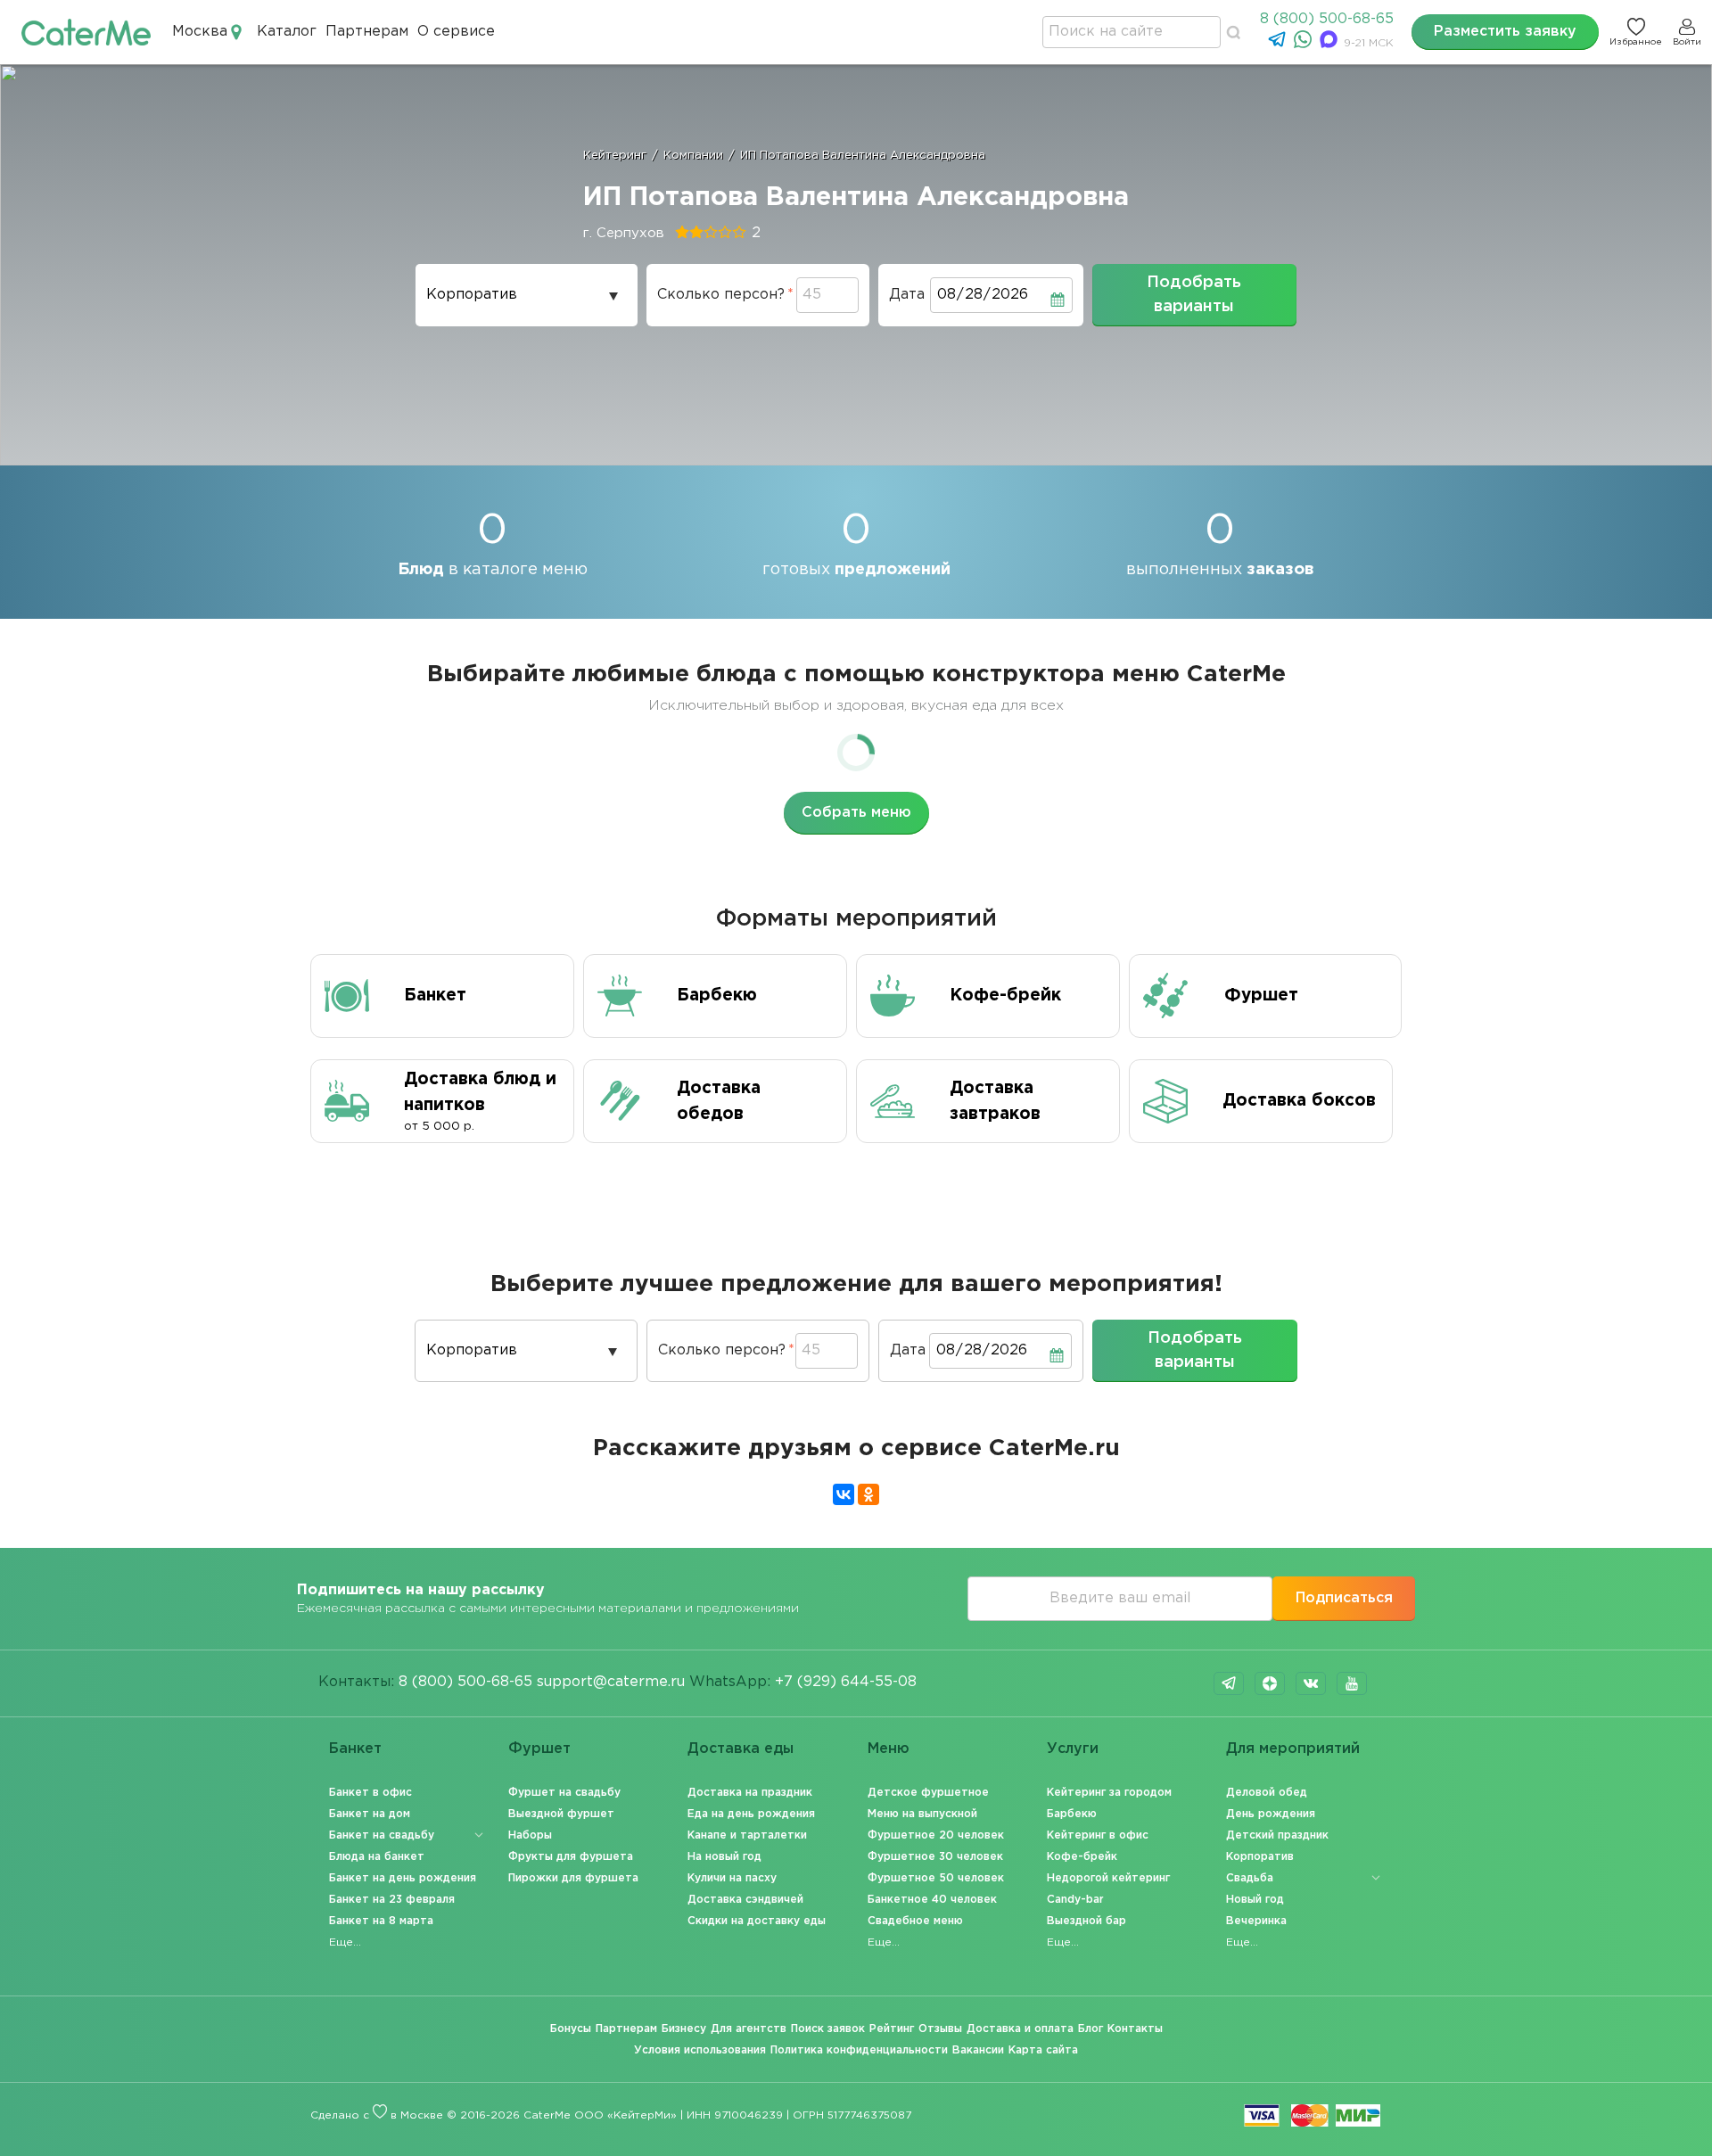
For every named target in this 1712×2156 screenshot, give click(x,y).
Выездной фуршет (561, 1814)
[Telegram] (1279, 44)
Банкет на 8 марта (381, 1921)
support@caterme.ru (611, 1682)
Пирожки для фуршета (573, 1878)
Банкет (355, 1749)
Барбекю (1072, 1814)
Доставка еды (741, 1749)
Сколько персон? (721, 295)
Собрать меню (856, 813)
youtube (1352, 1683)
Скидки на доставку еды (757, 1921)
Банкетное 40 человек (932, 1900)
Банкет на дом (370, 1814)
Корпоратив (1260, 1857)
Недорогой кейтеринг (1108, 1878)
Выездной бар (1086, 1921)
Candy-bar (1075, 1900)
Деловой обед (1267, 1793)
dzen (1270, 1683)
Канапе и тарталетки (747, 1835)
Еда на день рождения (751, 1814)
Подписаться (1344, 1598)
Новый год (1255, 1900)
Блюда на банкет (377, 1857)
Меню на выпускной (922, 1814)
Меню (889, 1749)
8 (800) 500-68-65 (1327, 19)
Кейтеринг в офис (1098, 1835)
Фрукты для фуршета (571, 1857)
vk (1311, 1683)
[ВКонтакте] (844, 1494)
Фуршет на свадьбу (564, 1793)
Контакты (1135, 2029)
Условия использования (700, 2050)
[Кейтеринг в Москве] (86, 32)
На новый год (724, 1857)
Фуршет (539, 1749)
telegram (1229, 1683)
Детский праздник (1277, 1835)
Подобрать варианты (1194, 295)
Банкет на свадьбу (382, 1835)
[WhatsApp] (1305, 44)
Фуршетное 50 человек (936, 1878)
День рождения (1271, 1814)
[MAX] (1331, 44)
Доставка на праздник (750, 1793)
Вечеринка (1256, 1921)
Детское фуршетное (928, 1793)
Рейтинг (892, 2029)
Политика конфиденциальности (859, 2050)
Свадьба (1250, 1878)
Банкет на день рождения (403, 1878)
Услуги (1073, 1749)
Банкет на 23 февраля (392, 1900)
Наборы (530, 1835)
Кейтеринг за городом (1109, 1793)
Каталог (287, 32)
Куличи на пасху (732, 1878)
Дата (907, 295)
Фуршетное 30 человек (935, 1857)
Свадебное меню (915, 1921)
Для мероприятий (1293, 1749)
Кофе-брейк (1082, 1857)
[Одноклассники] (868, 1494)
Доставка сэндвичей (745, 1900)
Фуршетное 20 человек (936, 1835)
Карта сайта (1043, 2050)
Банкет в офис (370, 1793)
